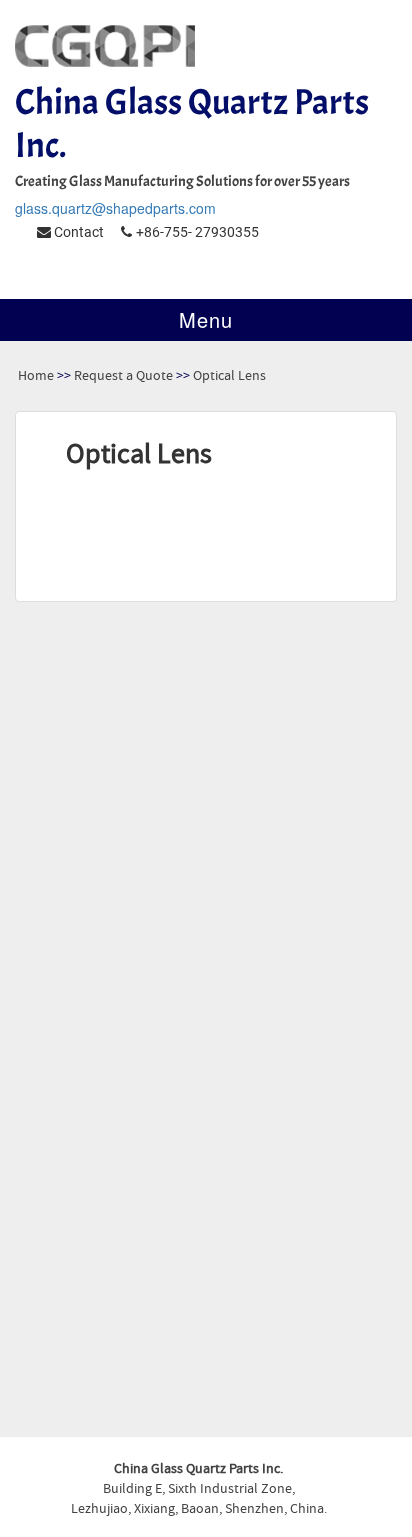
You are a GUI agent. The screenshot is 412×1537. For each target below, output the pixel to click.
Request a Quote (123, 376)
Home (36, 376)
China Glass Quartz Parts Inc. (192, 124)
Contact (77, 232)
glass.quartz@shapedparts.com (115, 208)
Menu (206, 319)
